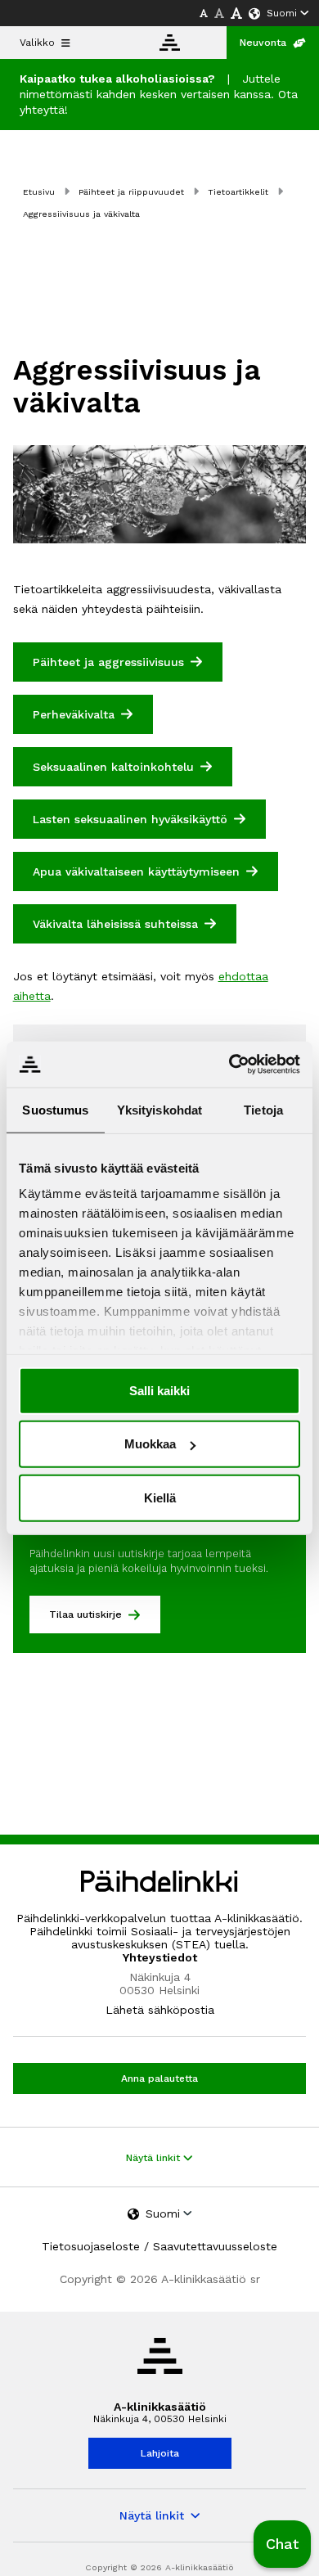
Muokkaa (150, 1444)
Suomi (282, 13)
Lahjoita (160, 2453)
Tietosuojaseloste (91, 2246)
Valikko (37, 43)
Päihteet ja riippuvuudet (131, 192)
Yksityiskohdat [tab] (159, 1109)
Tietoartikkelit (238, 192)
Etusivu (39, 192)
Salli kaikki (159, 1390)
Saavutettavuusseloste (215, 2246)
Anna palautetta (159, 2078)
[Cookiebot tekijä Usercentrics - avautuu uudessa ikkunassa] (229, 1065)
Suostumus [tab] (55, 1109)
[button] (282, 2544)
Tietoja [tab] (263, 1109)
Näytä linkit (155, 2158)
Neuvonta (263, 43)
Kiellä (160, 1497)
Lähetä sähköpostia (160, 2010)
